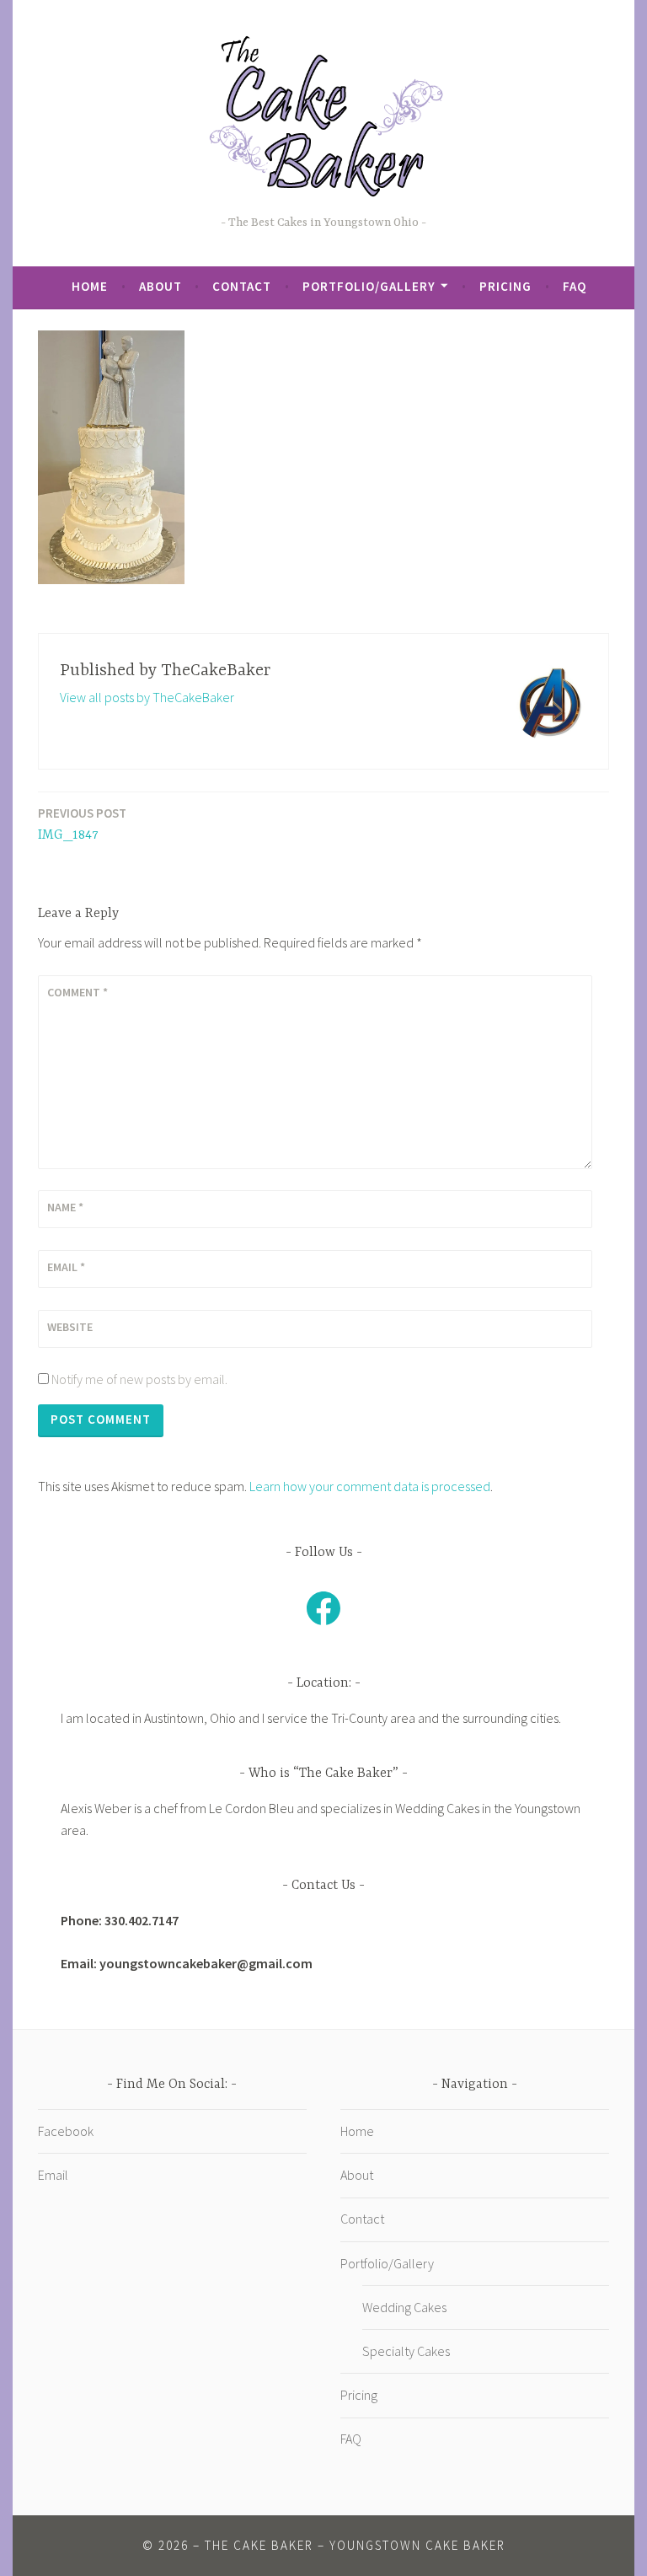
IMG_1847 (82, 824)
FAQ (575, 286)
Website (70, 1327)
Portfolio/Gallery (369, 286)
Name (65, 1207)
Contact (242, 286)
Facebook (66, 2131)
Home (90, 286)
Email (66, 1267)
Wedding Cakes (404, 2307)
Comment (78, 992)
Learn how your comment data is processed (370, 1486)
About (160, 286)
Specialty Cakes (406, 2351)
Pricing (505, 286)
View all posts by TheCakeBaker (147, 697)
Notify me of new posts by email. (139, 1379)
